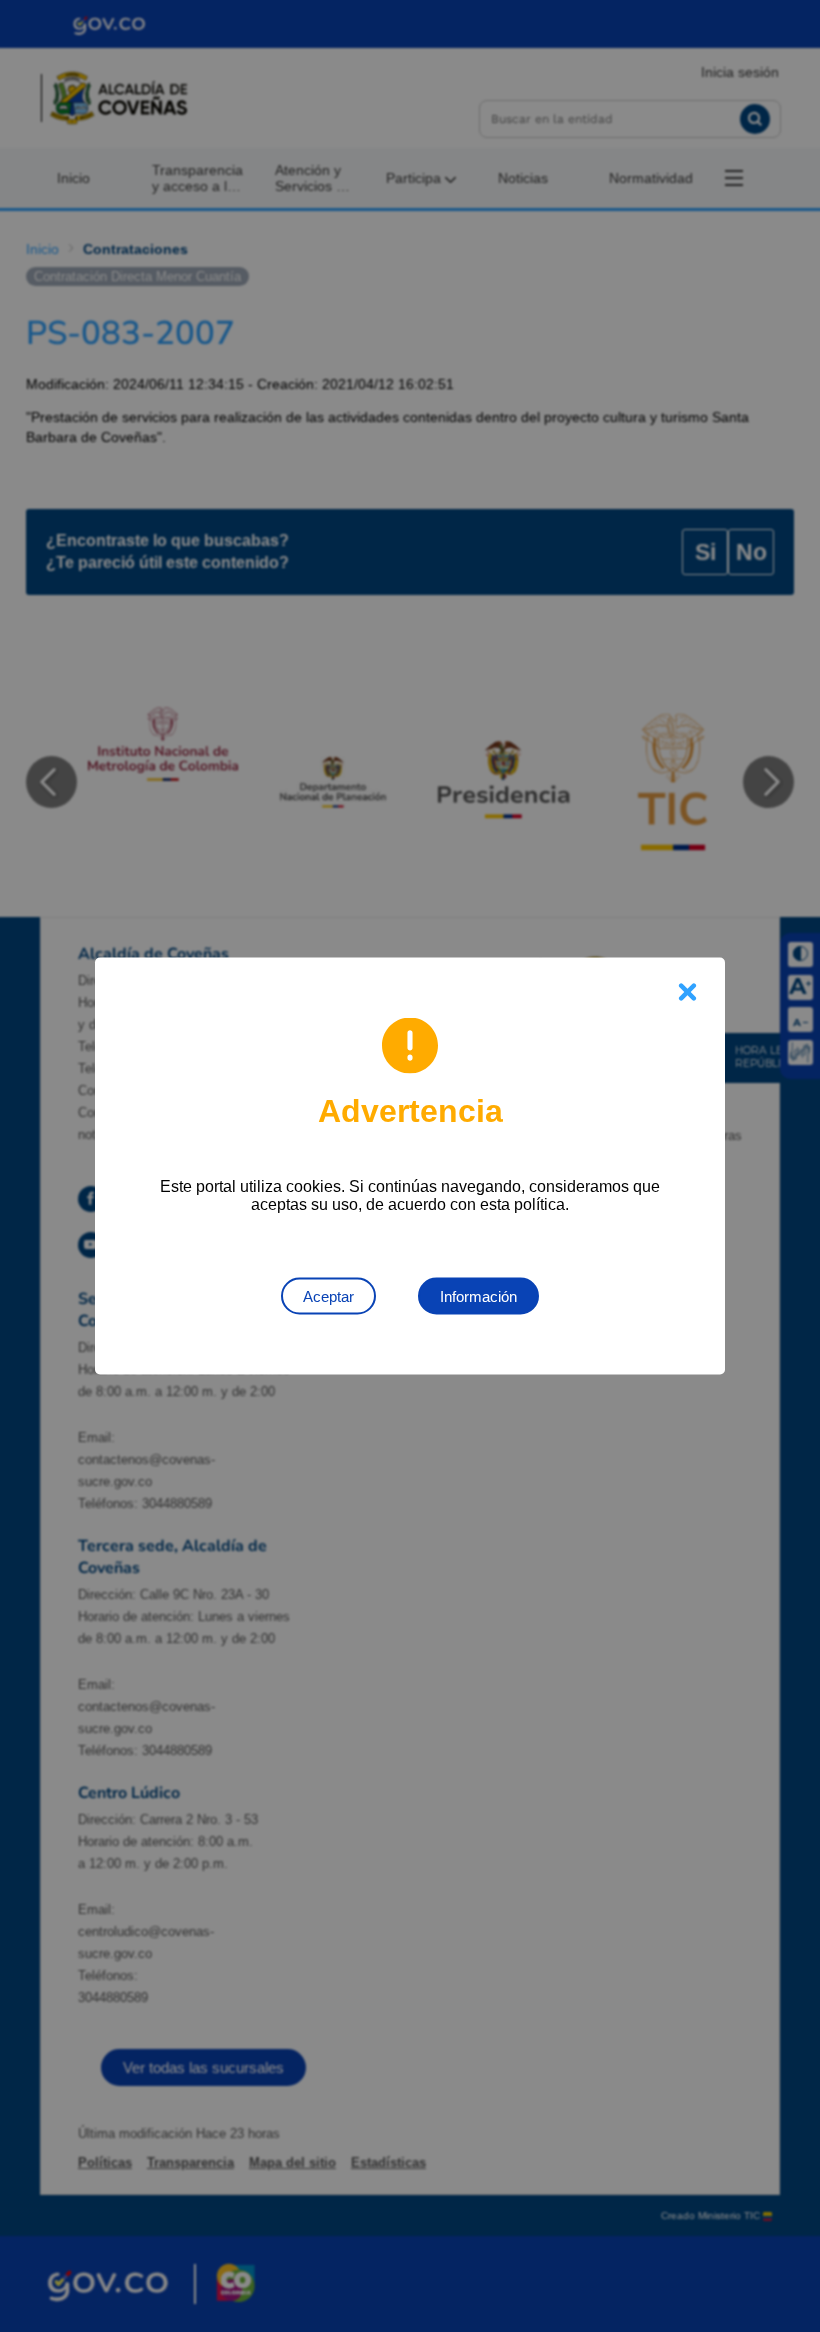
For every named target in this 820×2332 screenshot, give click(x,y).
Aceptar (328, 1296)
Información (478, 1296)
